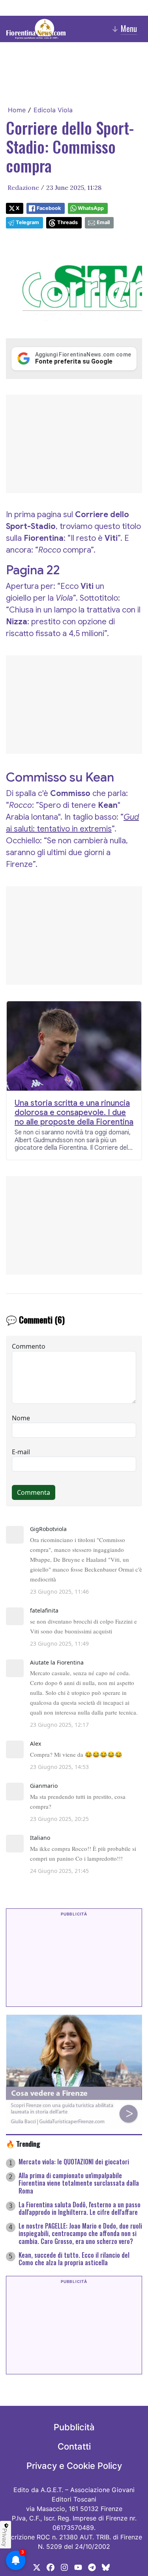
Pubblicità (74, 2427)
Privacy (5, 2537)
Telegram (27, 222)
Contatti (74, 2446)
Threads (67, 222)
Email (103, 222)
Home (17, 110)
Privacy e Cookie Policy (74, 2466)
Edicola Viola (53, 110)
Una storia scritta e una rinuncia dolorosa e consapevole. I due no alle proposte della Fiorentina (74, 1113)
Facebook (49, 208)
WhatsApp (91, 208)
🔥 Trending (23, 2144)
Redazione (23, 187)
